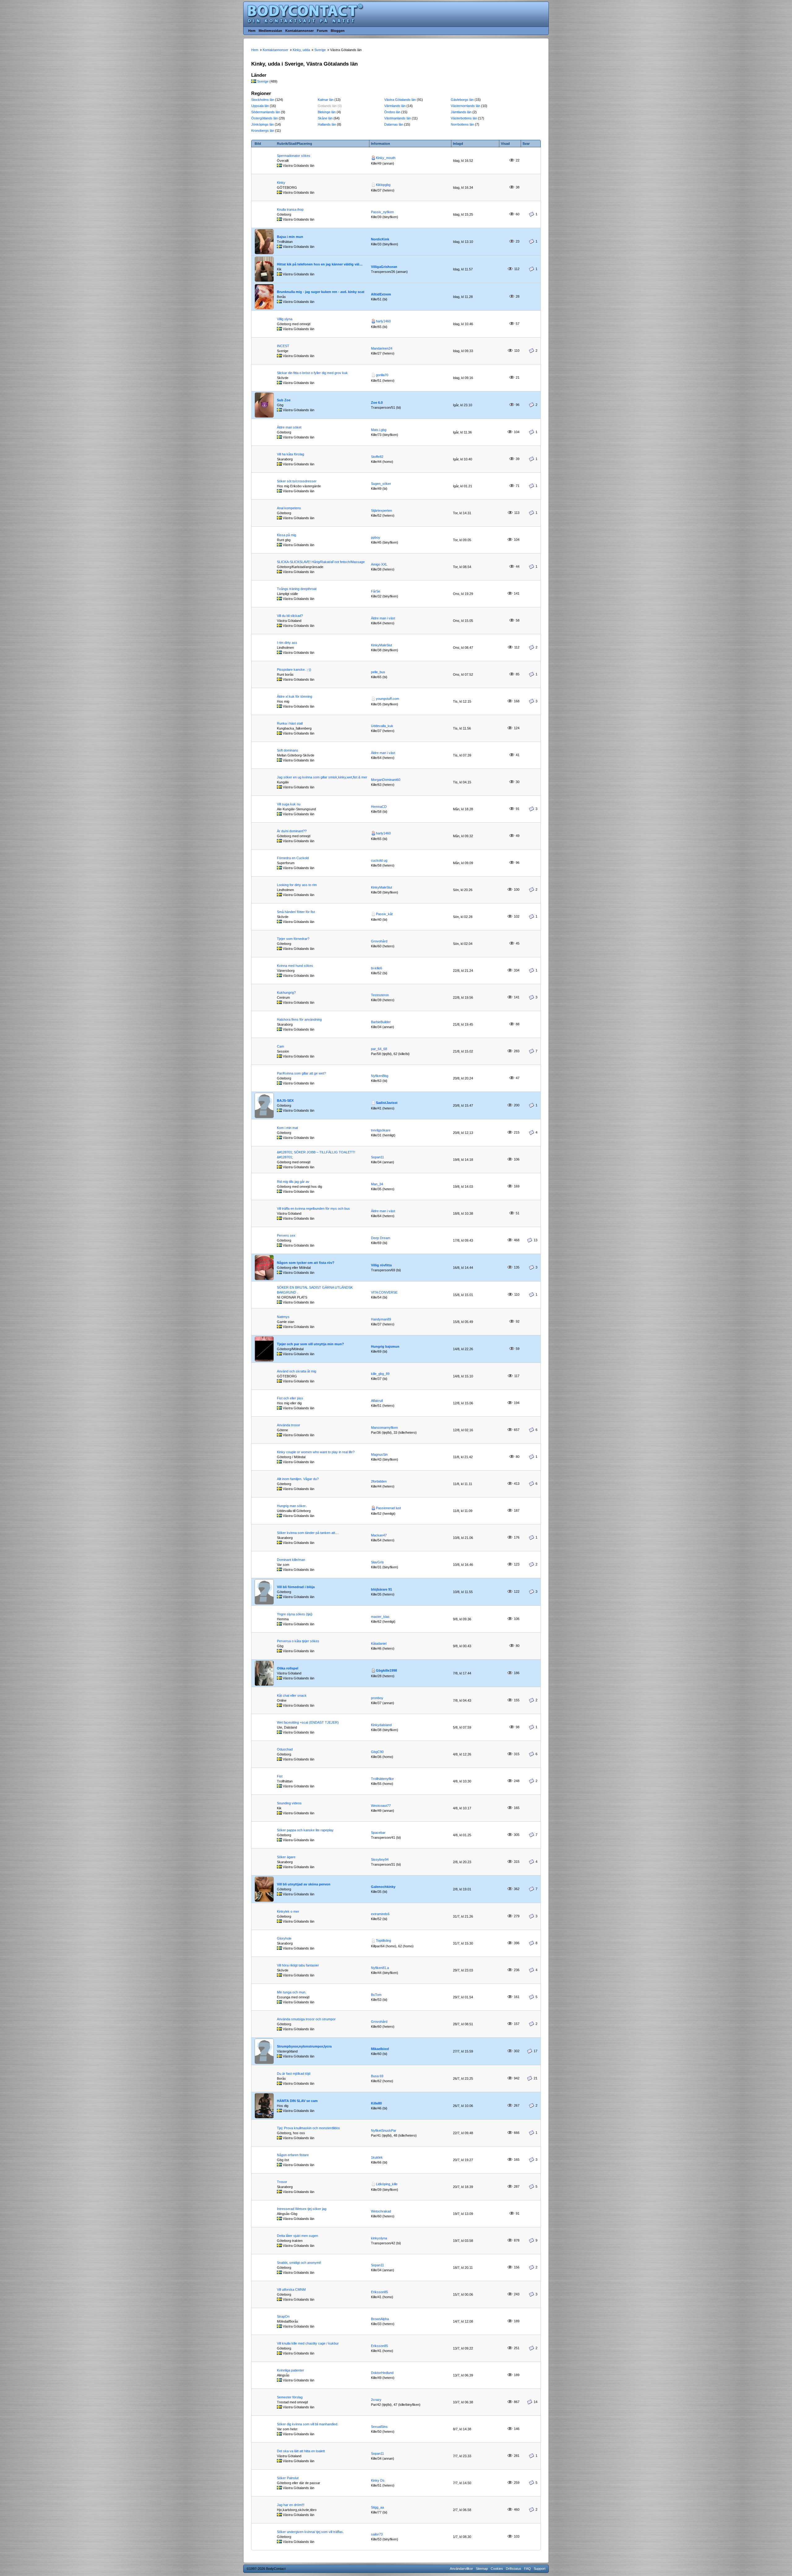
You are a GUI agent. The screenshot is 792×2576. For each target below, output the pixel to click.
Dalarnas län (394, 124)
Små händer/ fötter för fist (296, 912)
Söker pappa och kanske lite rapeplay (305, 1830)
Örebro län (392, 112)
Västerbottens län (464, 118)
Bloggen (338, 31)
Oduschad (285, 1749)
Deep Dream (381, 1238)
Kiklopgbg (383, 185)
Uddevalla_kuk (382, 726)
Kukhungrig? (286, 993)
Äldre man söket (289, 427)
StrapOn (283, 2316)
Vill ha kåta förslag (291, 454)
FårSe (376, 591)
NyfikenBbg (380, 1076)
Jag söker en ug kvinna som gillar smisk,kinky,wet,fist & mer (322, 777)
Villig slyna (285, 319)
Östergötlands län (265, 118)
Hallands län (327, 124)
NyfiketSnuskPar (384, 2130)
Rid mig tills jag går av (293, 1182)
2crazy (376, 2400)
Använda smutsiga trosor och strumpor (306, 2019)
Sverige (263, 81)
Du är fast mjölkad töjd (294, 2074)
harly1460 (383, 321)
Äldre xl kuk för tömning (295, 696)
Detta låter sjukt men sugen (297, 2236)
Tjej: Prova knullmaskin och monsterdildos (308, 2128)
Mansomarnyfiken (384, 1428)
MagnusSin (379, 1454)
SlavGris (377, 1562)
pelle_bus (378, 672)
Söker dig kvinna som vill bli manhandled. (308, 2424)
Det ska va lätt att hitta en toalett (301, 2451)
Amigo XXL (379, 564)
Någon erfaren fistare (293, 2155)
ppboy (376, 537)
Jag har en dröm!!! (291, 2505)
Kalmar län (326, 100)
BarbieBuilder (381, 1022)
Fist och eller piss (290, 1398)
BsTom (376, 1995)
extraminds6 (380, 1914)
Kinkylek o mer (288, 1911)
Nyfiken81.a (380, 1968)
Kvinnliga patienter (291, 2370)
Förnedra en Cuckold (293, 858)
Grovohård (379, 941)
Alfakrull (377, 1401)
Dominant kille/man (291, 1560)
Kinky (281, 183)
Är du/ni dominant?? (292, 831)
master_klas (380, 1617)
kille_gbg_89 (380, 1374)
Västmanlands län (398, 118)
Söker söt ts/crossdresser (297, 481)
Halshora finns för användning (299, 1019)
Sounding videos (289, 1803)
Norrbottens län (462, 124)
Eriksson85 (379, 2292)
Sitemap (482, 2569)
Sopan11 (377, 1157)
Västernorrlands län (465, 106)
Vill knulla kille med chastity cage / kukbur (308, 2343)
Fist (280, 1776)
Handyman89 (381, 1319)
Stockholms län (263, 100)
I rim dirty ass (287, 643)
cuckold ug (379, 860)
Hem (252, 31)
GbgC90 (377, 1752)
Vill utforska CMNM (291, 2290)
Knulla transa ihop (290, 209)
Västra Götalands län (400, 100)
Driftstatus (514, 2569)
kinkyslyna (379, 2238)
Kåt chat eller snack (292, 1695)
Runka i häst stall (290, 723)
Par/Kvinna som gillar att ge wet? (301, 1073)
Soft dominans (288, 750)
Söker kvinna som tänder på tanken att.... (308, 1533)
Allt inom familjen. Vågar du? (298, 1479)
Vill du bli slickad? (290, 616)
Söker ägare (286, 1857)
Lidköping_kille (387, 2184)
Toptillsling (383, 1941)
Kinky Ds (378, 2480)
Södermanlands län (266, 112)
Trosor (282, 2182)
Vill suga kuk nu (289, 804)
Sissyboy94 (380, 1859)
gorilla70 (382, 375)
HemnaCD (379, 807)
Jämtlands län (461, 112)
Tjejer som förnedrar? (293, 939)
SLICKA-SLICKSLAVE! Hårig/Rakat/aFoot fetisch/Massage (321, 562)
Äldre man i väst (383, 618)
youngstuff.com (387, 699)
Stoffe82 (377, 457)
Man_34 (377, 1184)
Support (540, 2569)
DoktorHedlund (382, 2373)
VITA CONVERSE (384, 1292)
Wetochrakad (381, 2211)
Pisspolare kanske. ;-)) (294, 670)
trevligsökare (381, 1130)
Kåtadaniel (379, 1643)
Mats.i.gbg (379, 430)
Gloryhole (284, 1938)
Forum (322, 31)
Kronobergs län (263, 131)
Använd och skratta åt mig (297, 1371)
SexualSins (379, 2427)
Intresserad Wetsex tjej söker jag (302, 2209)
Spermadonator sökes (294, 156)
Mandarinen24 (382, 348)
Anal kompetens (289, 508)
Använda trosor (288, 1425)
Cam (280, 1046)
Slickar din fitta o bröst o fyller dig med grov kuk (312, 373)
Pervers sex (286, 1235)
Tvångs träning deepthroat (297, 589)
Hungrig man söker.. (292, 1506)
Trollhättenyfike (382, 1779)
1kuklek (377, 2157)
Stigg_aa (377, 2507)
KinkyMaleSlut (381, 645)
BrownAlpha (380, 2319)
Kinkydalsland (381, 1725)
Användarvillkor (461, 2569)
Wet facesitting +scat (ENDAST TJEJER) (308, 1722)
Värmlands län (395, 106)
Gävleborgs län (462, 100)
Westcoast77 (381, 1806)
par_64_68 (379, 1049)
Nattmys (283, 1317)
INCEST (283, 346)
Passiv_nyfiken (382, 212)
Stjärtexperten (381, 510)
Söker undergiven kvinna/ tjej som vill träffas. (310, 2532)
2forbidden (379, 1481)
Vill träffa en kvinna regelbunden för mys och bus (313, 1208)
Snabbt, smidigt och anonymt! (299, 2263)
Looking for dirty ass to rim (297, 885)
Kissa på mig (286, 535)
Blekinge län (327, 112)
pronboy (377, 1698)
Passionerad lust (388, 1508)
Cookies (497, 2569)
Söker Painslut (288, 2478)
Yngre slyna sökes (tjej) (295, 1614)
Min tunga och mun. (292, 1992)
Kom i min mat (287, 1128)
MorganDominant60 (386, 780)
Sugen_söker (381, 484)
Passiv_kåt (384, 914)
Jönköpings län (263, 124)
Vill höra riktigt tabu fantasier (298, 1965)
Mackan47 (379, 1535)
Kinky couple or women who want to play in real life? (316, 1452)
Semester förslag (290, 2397)
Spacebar (378, 1833)
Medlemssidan (270, 31)
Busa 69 (377, 2076)
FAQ (527, 2569)
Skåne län (325, 118)
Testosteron (380, 995)
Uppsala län (260, 106)
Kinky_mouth (386, 158)
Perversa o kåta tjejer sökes (298, 1641)
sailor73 (377, 2534)
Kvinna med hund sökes (295, 966)
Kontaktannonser (299, 31)
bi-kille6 (377, 968)
